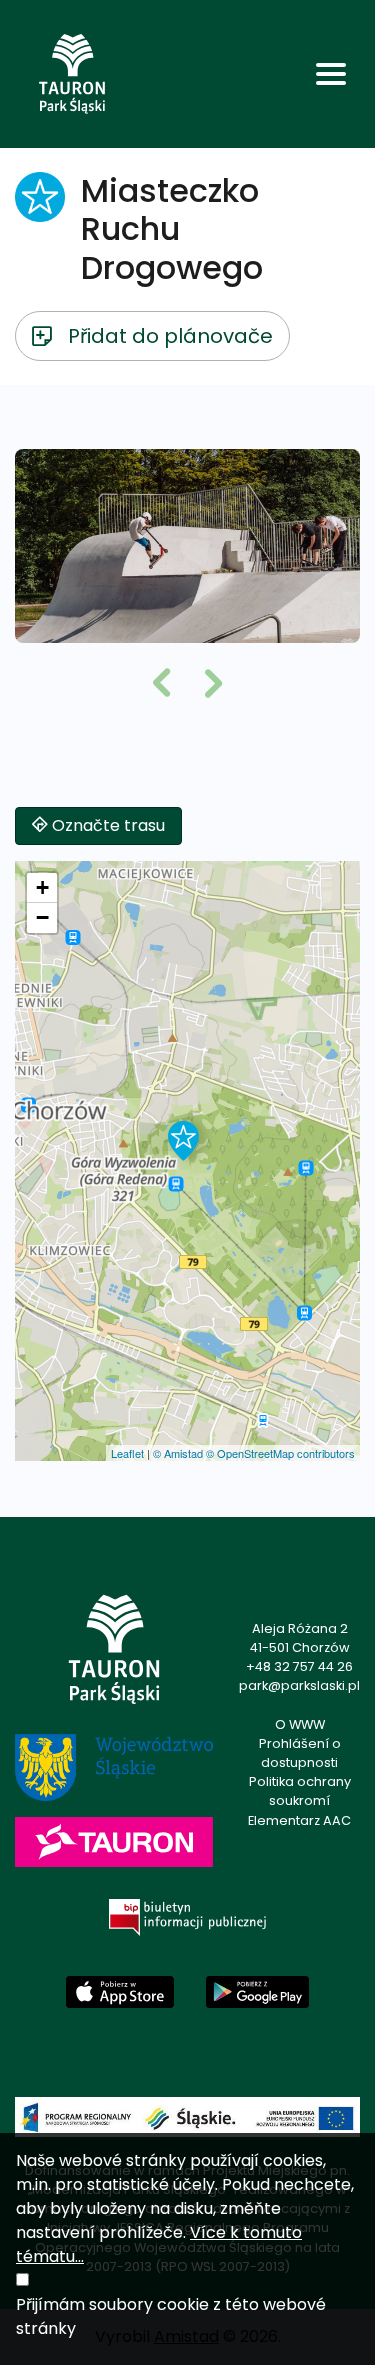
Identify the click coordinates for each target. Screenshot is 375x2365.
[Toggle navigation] (331, 74)
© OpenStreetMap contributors (280, 1453)
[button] (162, 685)
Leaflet (127, 1453)
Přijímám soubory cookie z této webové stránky (171, 2316)
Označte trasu (106, 825)
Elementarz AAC (299, 1820)
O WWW (300, 1724)
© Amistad (178, 1453)
